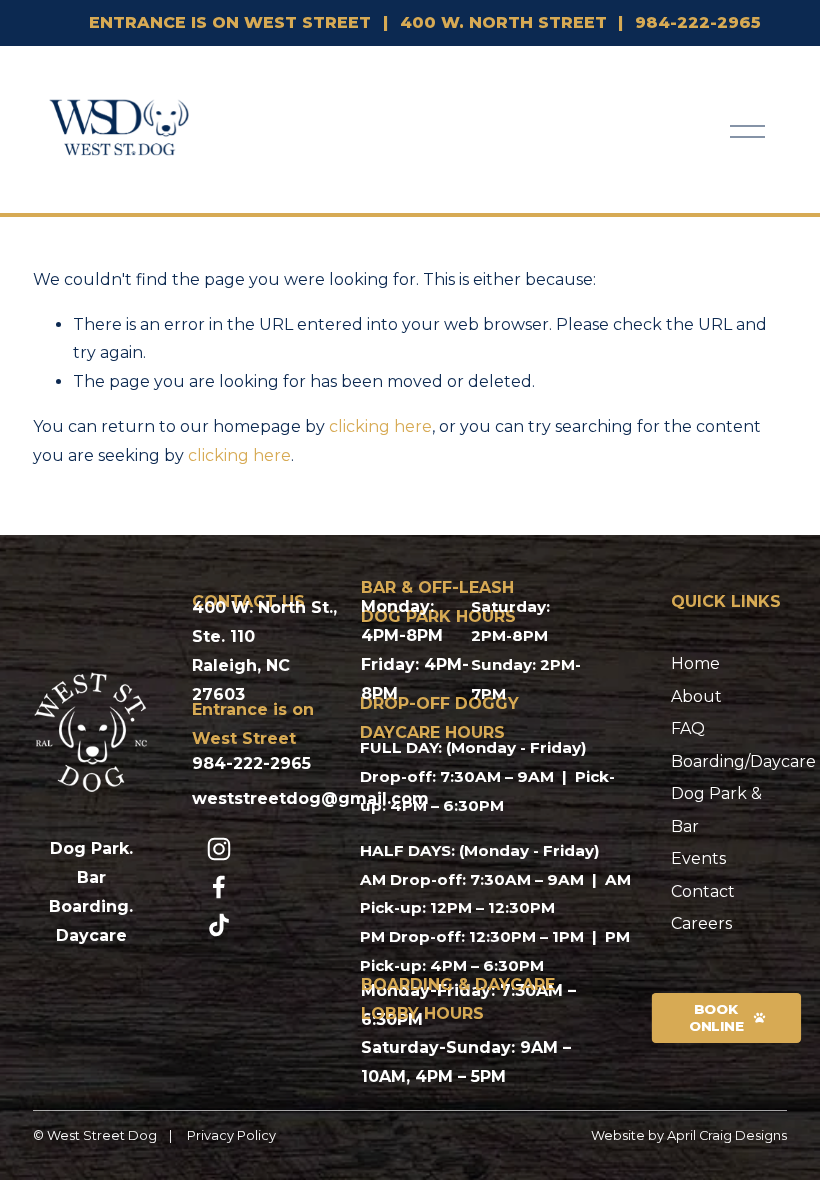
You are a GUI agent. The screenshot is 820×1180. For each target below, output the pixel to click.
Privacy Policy (231, 1135)
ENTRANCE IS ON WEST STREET (230, 22)
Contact (703, 891)
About (696, 696)
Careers (701, 923)
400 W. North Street (503, 22)
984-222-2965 (698, 22)
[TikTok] (219, 925)
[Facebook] (219, 887)
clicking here (380, 426)
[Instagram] (219, 849)
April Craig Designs (727, 1135)
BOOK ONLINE (715, 1017)
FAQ (688, 728)
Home (695, 663)
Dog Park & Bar (716, 810)
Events (698, 858)
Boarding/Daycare (743, 761)
